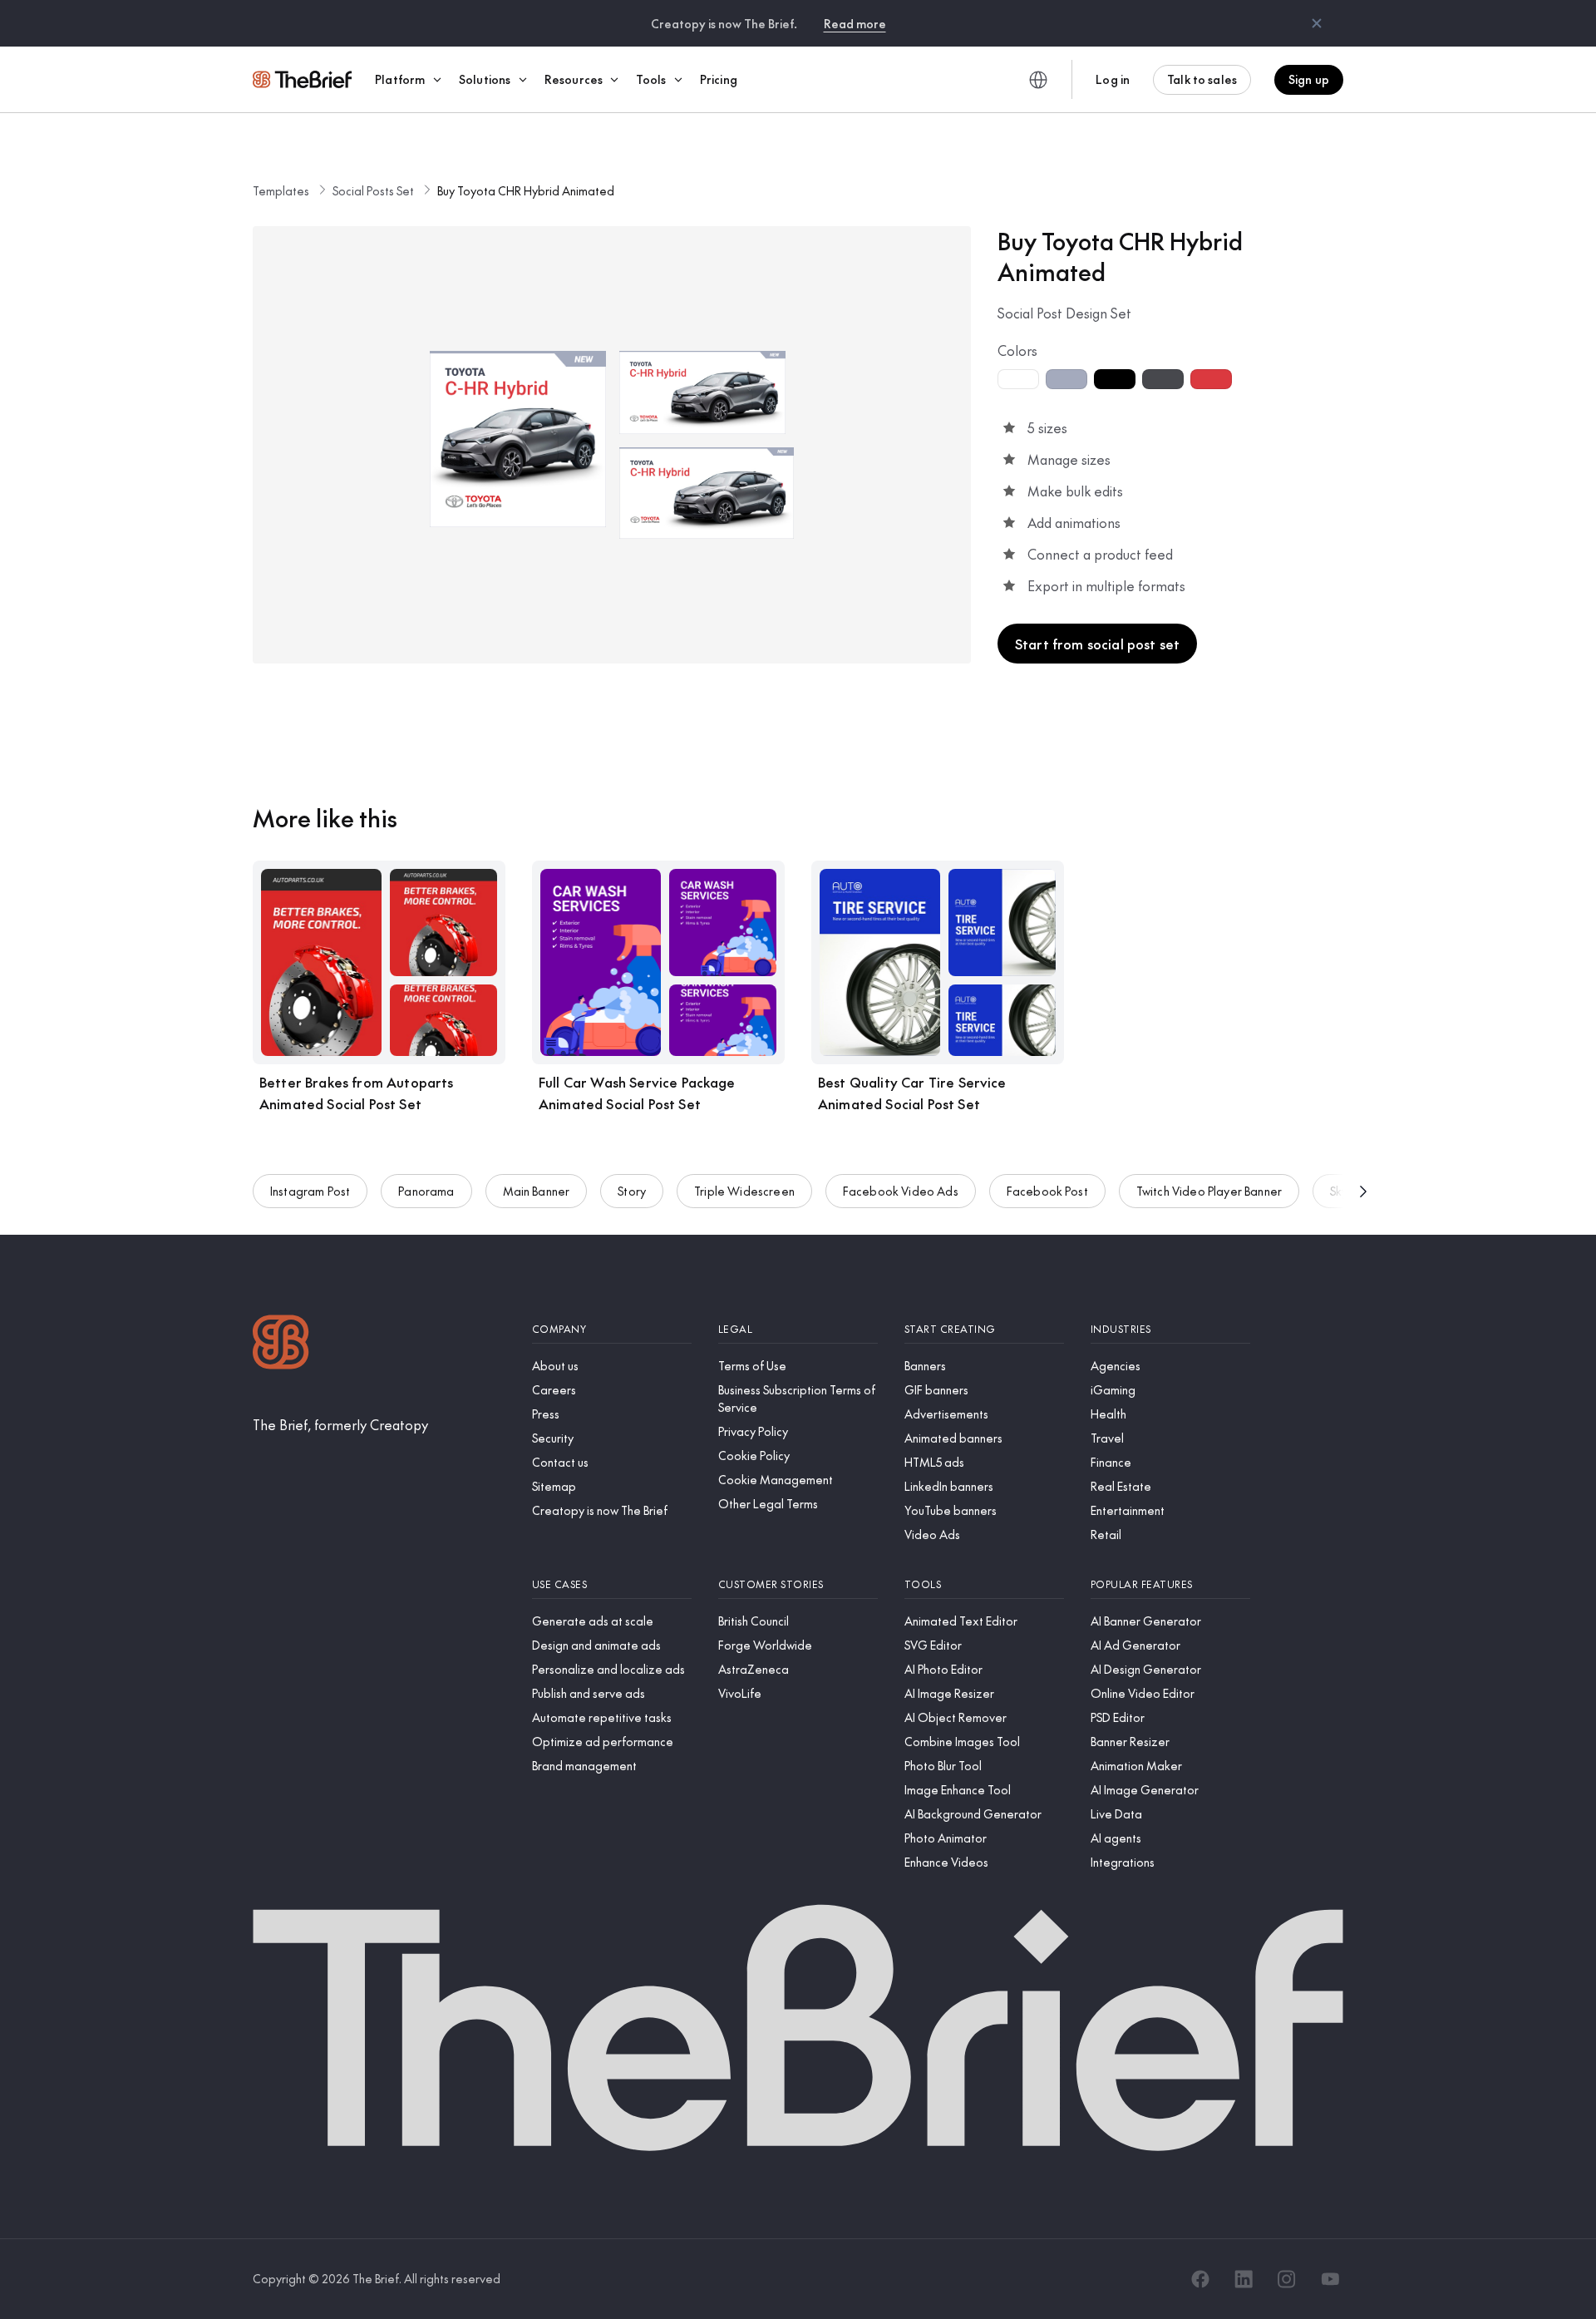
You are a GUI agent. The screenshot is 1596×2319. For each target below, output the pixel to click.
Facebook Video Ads (901, 1191)
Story (632, 1191)
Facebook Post (1047, 1191)
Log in (1113, 79)
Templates (281, 190)
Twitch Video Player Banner (1209, 1191)
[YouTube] (1330, 2279)
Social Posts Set (373, 190)
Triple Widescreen (744, 1191)
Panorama (426, 1191)
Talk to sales (1202, 79)
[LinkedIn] (1244, 2279)
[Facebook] (1200, 2279)
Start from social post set (1097, 644)
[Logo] (281, 1344)
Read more (855, 23)
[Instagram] (1287, 2279)
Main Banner (537, 1191)
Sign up (1309, 79)
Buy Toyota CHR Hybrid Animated (526, 190)
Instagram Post (310, 1191)
